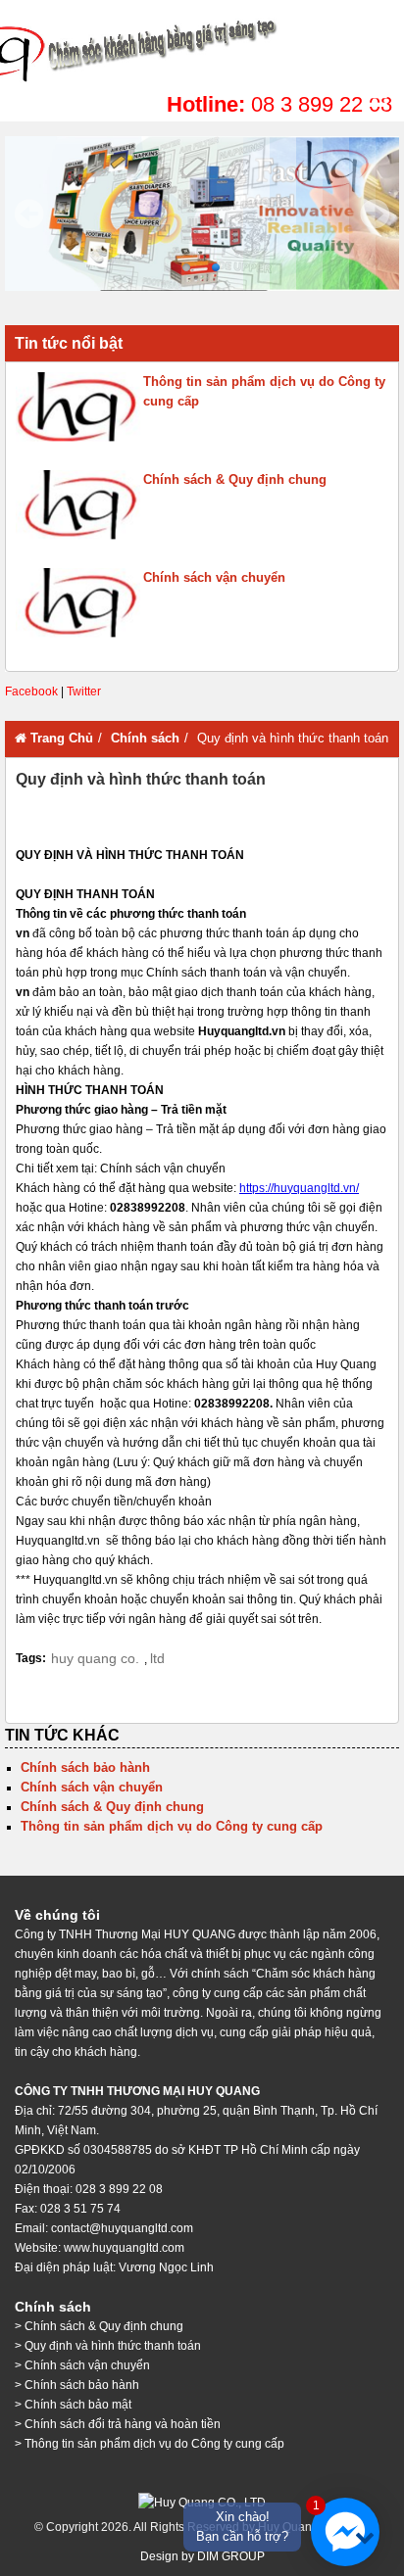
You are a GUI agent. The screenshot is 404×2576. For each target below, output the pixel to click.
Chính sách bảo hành (85, 1767)
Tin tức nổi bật (69, 343)
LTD (157, 1658)
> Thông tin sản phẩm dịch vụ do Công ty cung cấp (150, 2444)
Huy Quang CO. (95, 1658)
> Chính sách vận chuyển (82, 2365)
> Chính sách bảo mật (73, 2405)
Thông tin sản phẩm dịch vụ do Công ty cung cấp (264, 391)
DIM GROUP (231, 2556)
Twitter (84, 692)
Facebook (31, 692)
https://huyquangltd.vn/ (299, 1188)
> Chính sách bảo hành (77, 2385)
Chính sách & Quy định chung (235, 479)
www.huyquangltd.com (124, 2248)
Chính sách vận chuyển (214, 577)
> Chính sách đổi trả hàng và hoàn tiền (118, 2424)
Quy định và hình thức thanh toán (202, 49)
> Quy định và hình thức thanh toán (108, 2346)
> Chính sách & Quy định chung (99, 2326)
